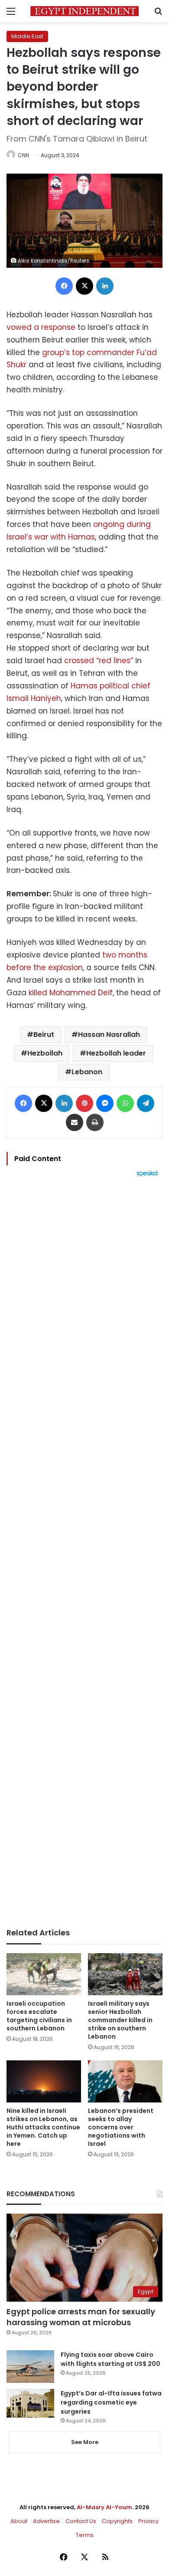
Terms (85, 2535)
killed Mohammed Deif (71, 993)
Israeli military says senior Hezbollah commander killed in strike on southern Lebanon (120, 2020)
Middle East (27, 36)
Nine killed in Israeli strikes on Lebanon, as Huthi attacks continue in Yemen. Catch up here (43, 2127)
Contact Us (81, 2521)
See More (85, 2442)
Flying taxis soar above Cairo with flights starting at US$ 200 (110, 2359)
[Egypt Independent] (84, 11)
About (19, 2521)
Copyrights (117, 2521)
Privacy (148, 2521)
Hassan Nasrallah (109, 1035)
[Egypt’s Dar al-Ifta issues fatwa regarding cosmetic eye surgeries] (30, 2403)
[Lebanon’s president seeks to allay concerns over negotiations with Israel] (125, 2081)
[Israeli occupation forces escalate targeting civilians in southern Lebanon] (44, 1974)
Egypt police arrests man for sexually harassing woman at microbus (81, 2317)
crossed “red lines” (99, 661)
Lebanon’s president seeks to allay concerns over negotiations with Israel (121, 2127)
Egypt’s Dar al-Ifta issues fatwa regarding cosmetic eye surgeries (111, 2402)
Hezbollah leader (116, 1053)
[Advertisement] (84, 1553)
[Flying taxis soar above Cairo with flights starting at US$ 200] (30, 2367)
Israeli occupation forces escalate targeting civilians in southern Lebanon (39, 2016)
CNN (23, 155)
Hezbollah (45, 1053)
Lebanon (87, 1072)
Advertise (46, 2521)
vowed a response (41, 327)
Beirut (44, 1035)
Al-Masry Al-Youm (104, 2507)
